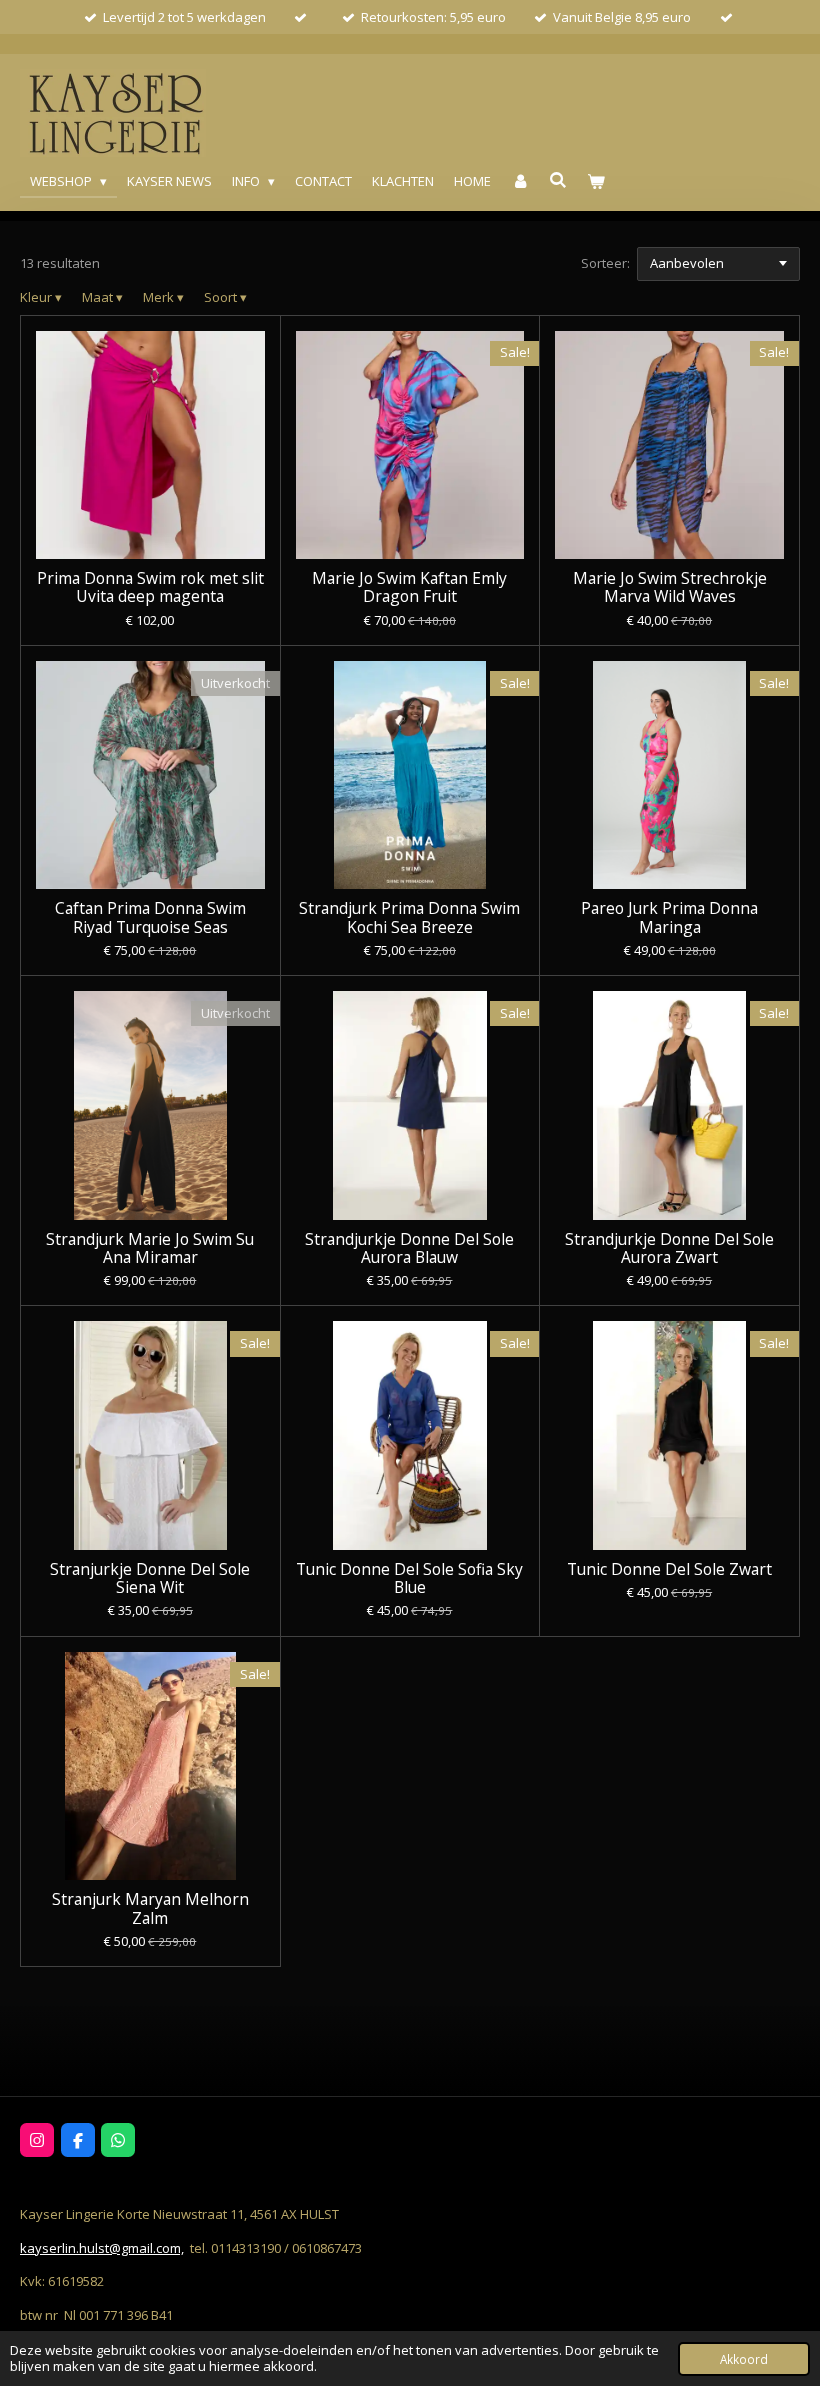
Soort (225, 297)
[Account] (520, 181)
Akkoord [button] (744, 2359)
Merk (163, 297)
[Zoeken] (559, 180)
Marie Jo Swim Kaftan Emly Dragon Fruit (409, 587)
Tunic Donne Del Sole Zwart (669, 1569)
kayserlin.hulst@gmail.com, (102, 2248)
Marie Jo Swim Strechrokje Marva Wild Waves (670, 587)
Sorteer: (605, 263)
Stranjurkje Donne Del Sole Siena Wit (150, 1578)
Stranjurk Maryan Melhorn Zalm (150, 1908)
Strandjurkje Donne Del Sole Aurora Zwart (669, 1248)
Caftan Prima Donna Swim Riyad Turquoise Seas (150, 917)
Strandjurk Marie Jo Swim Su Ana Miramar (150, 1248)
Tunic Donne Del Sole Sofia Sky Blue (409, 1578)
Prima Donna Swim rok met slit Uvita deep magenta (150, 587)
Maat (102, 297)
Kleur (41, 297)
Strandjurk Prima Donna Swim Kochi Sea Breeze (409, 917)
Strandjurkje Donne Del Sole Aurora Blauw (409, 1248)
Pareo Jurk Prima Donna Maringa (669, 917)
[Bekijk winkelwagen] (597, 181)
